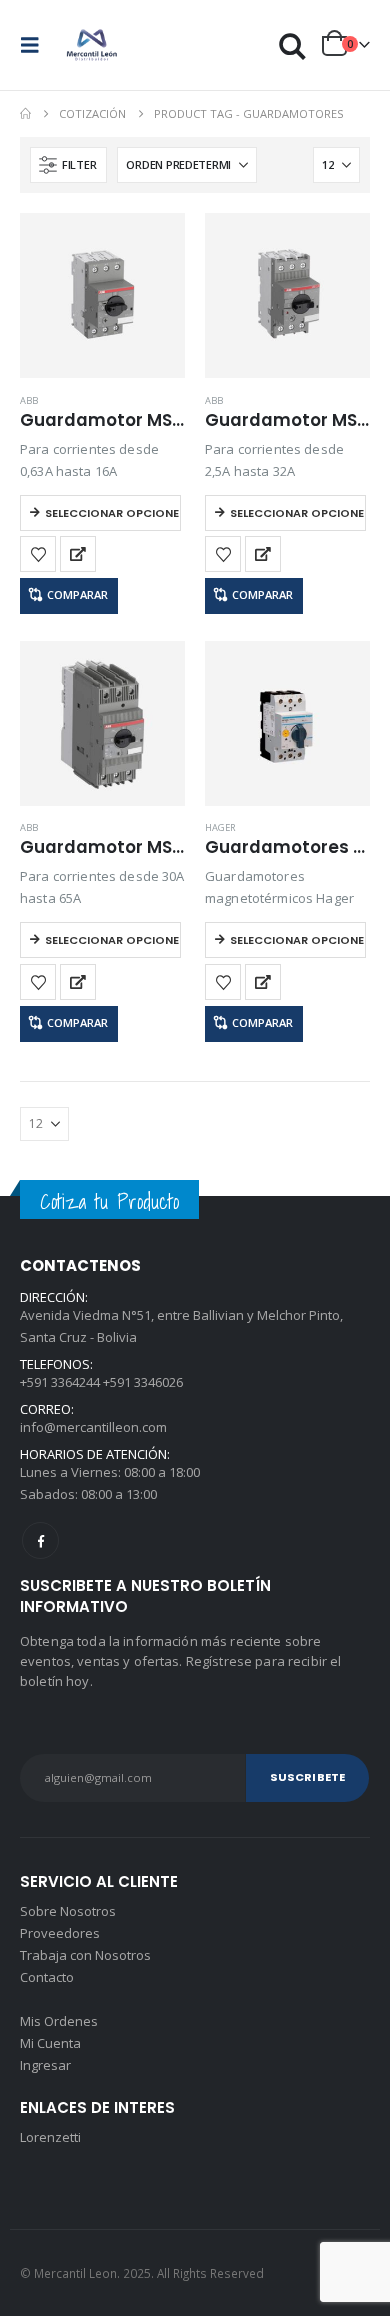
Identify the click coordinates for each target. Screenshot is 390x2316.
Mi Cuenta (50, 2043)
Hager (220, 827)
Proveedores (60, 1933)
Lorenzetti (50, 2137)
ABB (29, 400)
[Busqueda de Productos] (293, 45)
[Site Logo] (92, 45)
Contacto (47, 1977)
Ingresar (45, 2065)
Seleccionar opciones (113, 513)
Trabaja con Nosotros (85, 1955)
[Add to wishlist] (38, 554)
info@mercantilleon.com (93, 1427)
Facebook (40, 1540)
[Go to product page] (102, 295)
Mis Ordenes (59, 2021)
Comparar (77, 594)
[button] (36, 45)
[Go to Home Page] (25, 114)
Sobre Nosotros (68, 1911)
